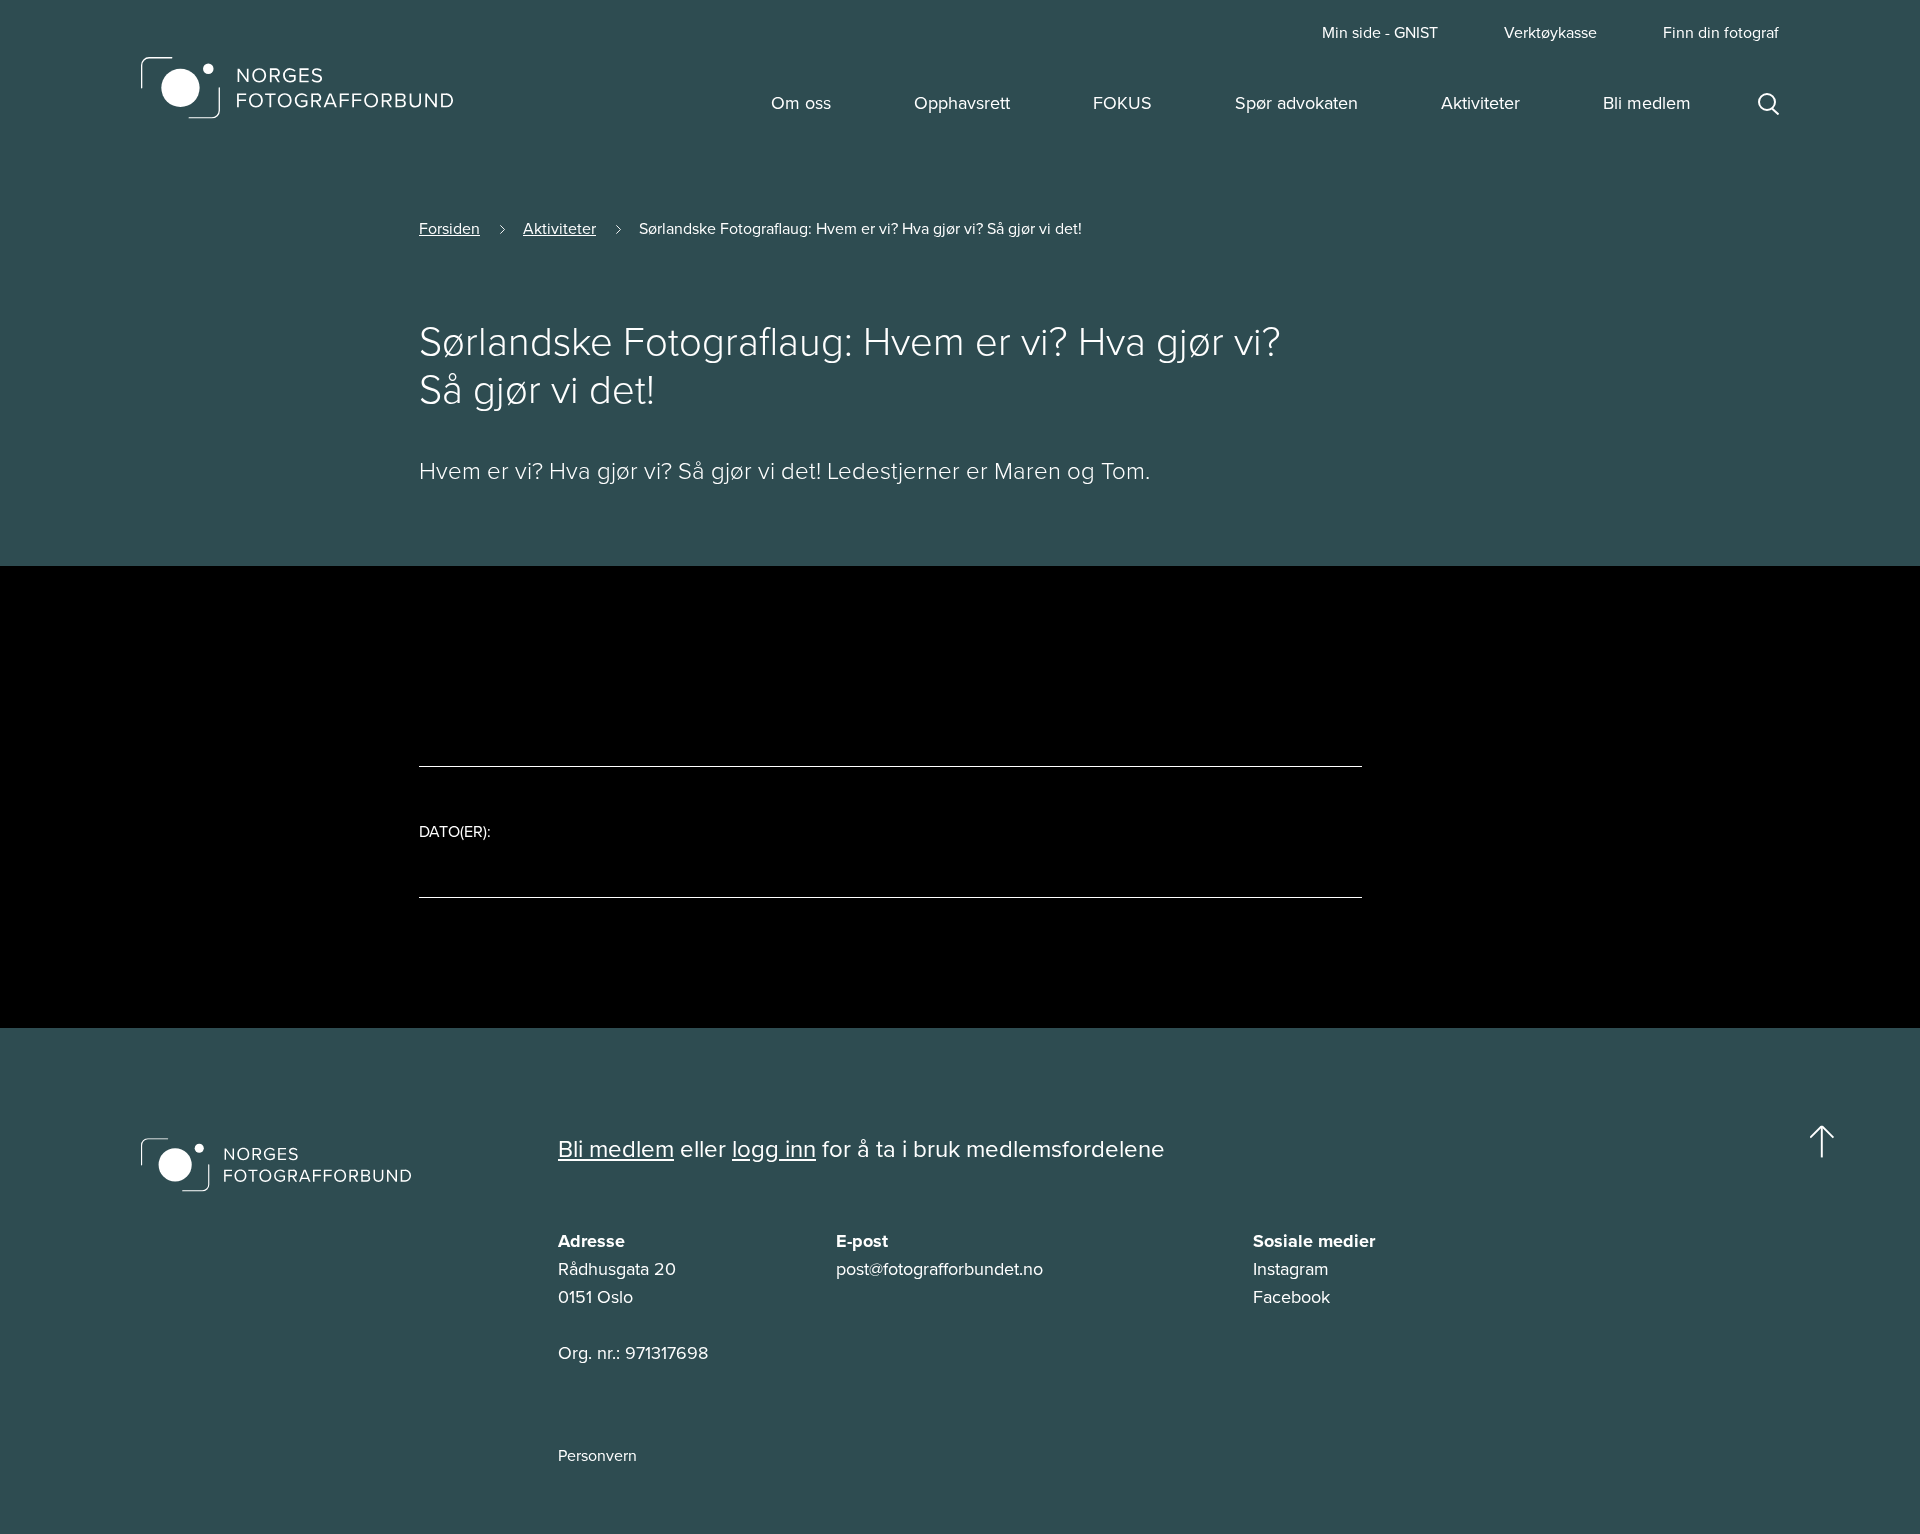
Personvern (597, 1456)
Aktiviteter (1480, 103)
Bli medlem (1647, 103)
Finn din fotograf (1721, 33)
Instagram (1291, 1269)
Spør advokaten (1296, 103)
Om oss (801, 103)
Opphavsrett (962, 103)
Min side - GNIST (1380, 33)
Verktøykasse (1550, 33)
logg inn (774, 1149)
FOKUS (1122, 103)
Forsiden (449, 228)
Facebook (1291, 1297)
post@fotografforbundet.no (939, 1269)
